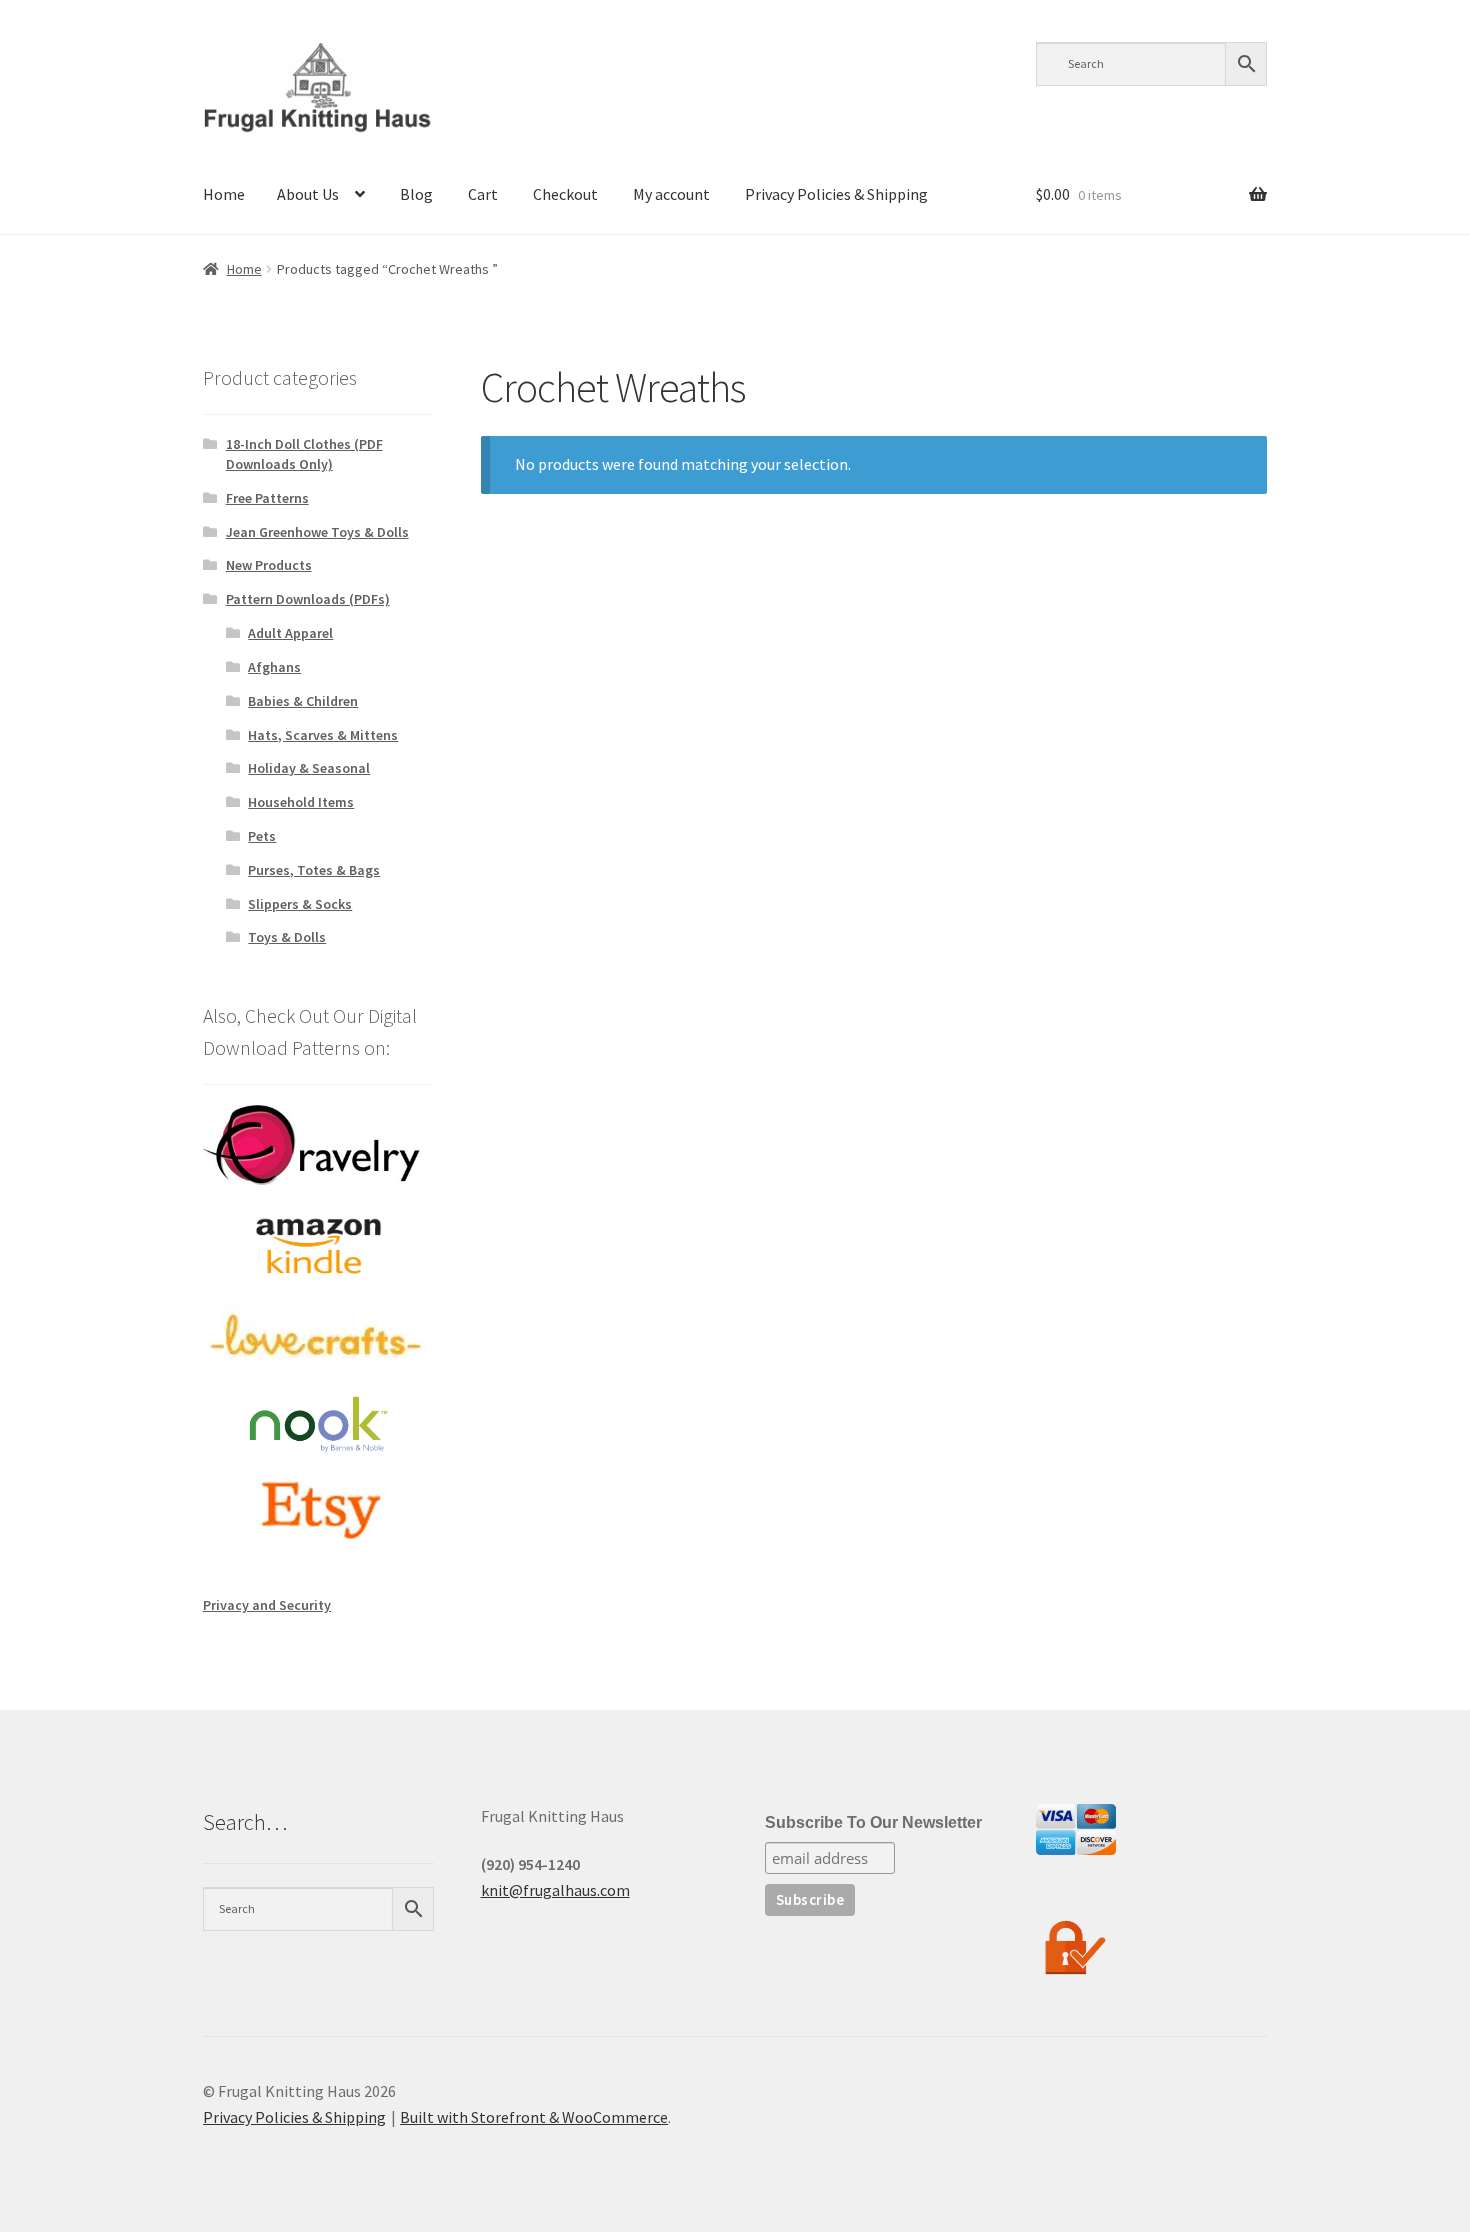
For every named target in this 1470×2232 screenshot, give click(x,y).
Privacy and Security (267, 1605)
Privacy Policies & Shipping (836, 194)
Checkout (565, 194)
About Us (308, 194)
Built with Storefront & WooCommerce (534, 2117)
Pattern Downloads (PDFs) (308, 599)
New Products (269, 565)
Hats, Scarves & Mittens (323, 735)
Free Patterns (267, 498)
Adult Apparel (290, 633)
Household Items (301, 802)
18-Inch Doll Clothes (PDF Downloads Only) (304, 454)
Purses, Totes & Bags (314, 870)
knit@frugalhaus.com (555, 1890)
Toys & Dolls (287, 937)
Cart (483, 194)
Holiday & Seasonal (309, 768)
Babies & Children (303, 701)
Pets (262, 836)
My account (671, 194)
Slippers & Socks (300, 904)
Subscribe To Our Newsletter (873, 1822)
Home (224, 194)
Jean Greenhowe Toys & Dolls (317, 532)
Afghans (274, 667)
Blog (416, 194)
